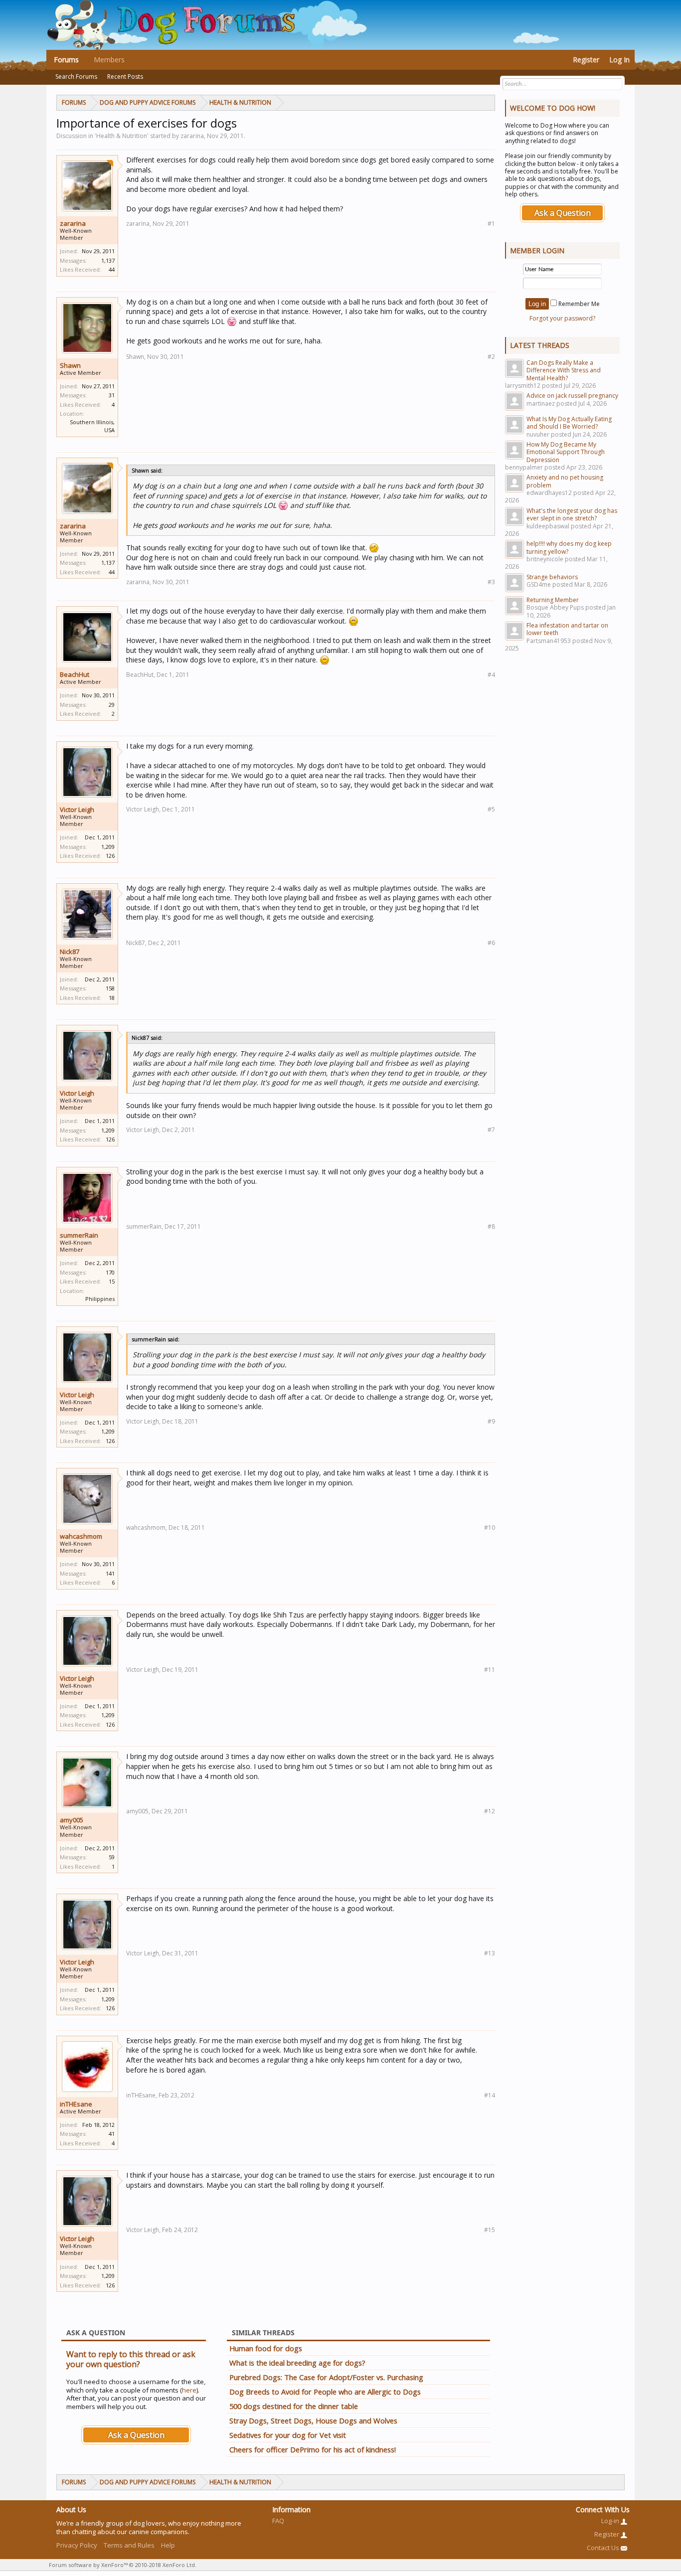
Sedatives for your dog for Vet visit (288, 2435)
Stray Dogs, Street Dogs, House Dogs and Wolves (313, 2420)
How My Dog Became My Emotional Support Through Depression (566, 452)
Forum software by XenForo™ (123, 2565)
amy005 (72, 1820)
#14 (490, 2095)
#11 (490, 1670)
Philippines (100, 1299)
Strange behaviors (552, 577)
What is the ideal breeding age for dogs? (297, 2363)
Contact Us (604, 2548)
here (189, 2390)
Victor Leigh (77, 809)
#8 (491, 1226)
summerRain (79, 1235)
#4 (491, 675)
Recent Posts (125, 77)
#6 (491, 943)
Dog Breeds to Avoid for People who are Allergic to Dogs (325, 2392)
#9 (491, 1421)
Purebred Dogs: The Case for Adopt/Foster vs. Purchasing (326, 2377)
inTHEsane (76, 2104)
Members (109, 60)
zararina (73, 223)
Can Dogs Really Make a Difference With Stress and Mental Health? (564, 370)
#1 (491, 224)
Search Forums (76, 77)
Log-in (611, 2521)
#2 (491, 357)
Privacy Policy (77, 2545)
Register (586, 60)
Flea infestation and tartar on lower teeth (567, 629)
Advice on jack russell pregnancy (572, 396)
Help (168, 2545)
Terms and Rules (129, 2545)
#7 (491, 1130)
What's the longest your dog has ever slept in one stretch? (572, 514)
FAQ (278, 2521)
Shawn (70, 365)
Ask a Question (136, 2435)
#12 (490, 1811)
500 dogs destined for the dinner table (294, 2406)
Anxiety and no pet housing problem (565, 481)
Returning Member (553, 600)
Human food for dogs (266, 2348)
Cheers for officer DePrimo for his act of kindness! (313, 2449)
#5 (491, 809)
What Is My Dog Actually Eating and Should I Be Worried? (569, 423)
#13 (490, 1953)
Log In (619, 60)
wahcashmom (81, 1536)
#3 (491, 582)
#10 (490, 1528)
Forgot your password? (562, 318)
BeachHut (75, 674)
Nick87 (70, 952)
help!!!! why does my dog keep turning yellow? (569, 547)
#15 (490, 2230)
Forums (66, 60)
